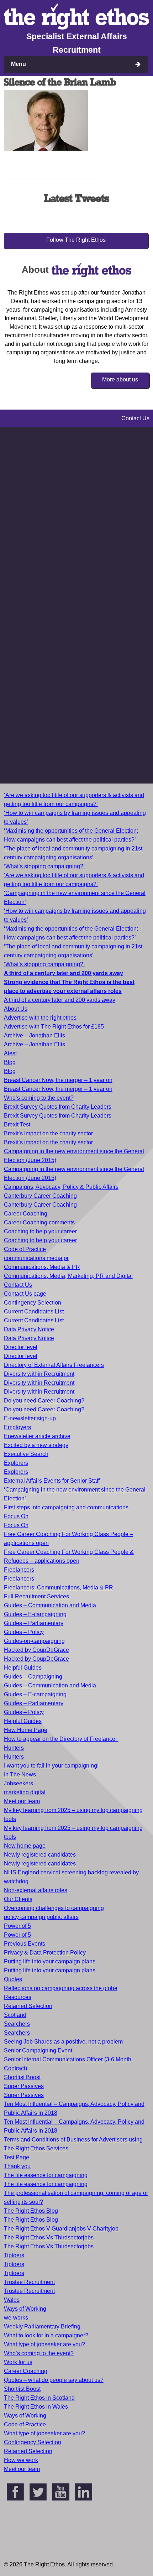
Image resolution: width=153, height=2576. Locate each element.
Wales (12, 2300)
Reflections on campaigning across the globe (61, 1988)
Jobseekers (19, 1783)
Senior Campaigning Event (38, 2051)
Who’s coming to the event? (39, 1098)
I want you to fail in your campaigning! (51, 1766)
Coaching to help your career (40, 1231)
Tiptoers (14, 2255)
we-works (16, 2318)
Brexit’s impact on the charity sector (48, 1133)
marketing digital (25, 1792)
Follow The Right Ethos (76, 240)
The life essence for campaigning (46, 2175)
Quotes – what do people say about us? (54, 2380)
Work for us (18, 2362)
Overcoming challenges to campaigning (54, 1908)
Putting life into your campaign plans (50, 1961)
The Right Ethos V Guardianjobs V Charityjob (61, 2229)
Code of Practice (25, 1249)
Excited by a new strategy (36, 1445)
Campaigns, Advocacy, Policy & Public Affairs (61, 1187)
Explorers (16, 1463)
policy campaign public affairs (41, 1917)
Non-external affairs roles (36, 1890)
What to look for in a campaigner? (46, 2335)
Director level (21, 1347)
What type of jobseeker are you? (44, 2344)
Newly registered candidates (40, 1855)
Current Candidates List (34, 1312)
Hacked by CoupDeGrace (36, 1650)
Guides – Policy (24, 1632)
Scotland (15, 2015)
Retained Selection (28, 2006)
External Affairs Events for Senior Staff (52, 1481)
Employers (17, 1427)
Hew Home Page (26, 1730)
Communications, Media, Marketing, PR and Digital (68, 1276)
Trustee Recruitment (29, 2282)
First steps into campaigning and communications (66, 1507)
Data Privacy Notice (29, 1329)
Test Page (17, 2157)
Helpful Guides (23, 1668)
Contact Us (18, 1285)
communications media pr (36, 1258)
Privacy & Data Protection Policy (45, 1953)
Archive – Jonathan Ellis (35, 1035)
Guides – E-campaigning (35, 1614)
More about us (120, 379)
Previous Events (25, 1944)
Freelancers (19, 1570)
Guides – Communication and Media (50, 1605)
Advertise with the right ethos (40, 1018)
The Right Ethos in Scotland (39, 2398)
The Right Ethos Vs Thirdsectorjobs (49, 2237)
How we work (21, 2460)
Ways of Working (25, 2309)
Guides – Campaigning (33, 1677)
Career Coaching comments (39, 1222)
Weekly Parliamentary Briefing (42, 2327)
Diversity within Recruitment (39, 1374)
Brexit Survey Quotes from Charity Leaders (58, 1107)
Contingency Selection (33, 1303)
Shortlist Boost (22, 2077)
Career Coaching (26, 1214)
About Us (16, 1009)
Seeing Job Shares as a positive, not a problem (63, 2042)
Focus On (16, 1516)
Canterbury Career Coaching (40, 1196)
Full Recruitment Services (36, 1596)
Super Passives (24, 2086)
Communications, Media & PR (42, 1267)
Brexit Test (17, 1125)
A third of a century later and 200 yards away (60, 1000)
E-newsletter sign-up (30, 1418)
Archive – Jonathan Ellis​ (35, 1044)
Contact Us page (25, 1294)
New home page (25, 1846)
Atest (10, 1053)
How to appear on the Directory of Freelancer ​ (61, 1739)
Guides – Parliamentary (34, 1623)
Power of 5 (17, 1926)
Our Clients (18, 1899)
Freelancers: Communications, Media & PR (59, 1588)
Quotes (13, 1979)
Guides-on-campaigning (34, 1641)
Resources (18, 1997)
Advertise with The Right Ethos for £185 (54, 1027)
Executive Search (26, 1454)
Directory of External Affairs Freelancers (54, 1365)
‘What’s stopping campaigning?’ (44, 866)
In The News (20, 1774)
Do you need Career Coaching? (44, 1401)
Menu (19, 64)
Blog (10, 1062)
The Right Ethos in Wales (36, 2407)
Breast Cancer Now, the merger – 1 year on (58, 1080)
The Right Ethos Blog (31, 2211)
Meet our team (22, 1801)
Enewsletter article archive (37, 1436)
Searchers (17, 2024)
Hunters (14, 1748)
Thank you (17, 2166)
